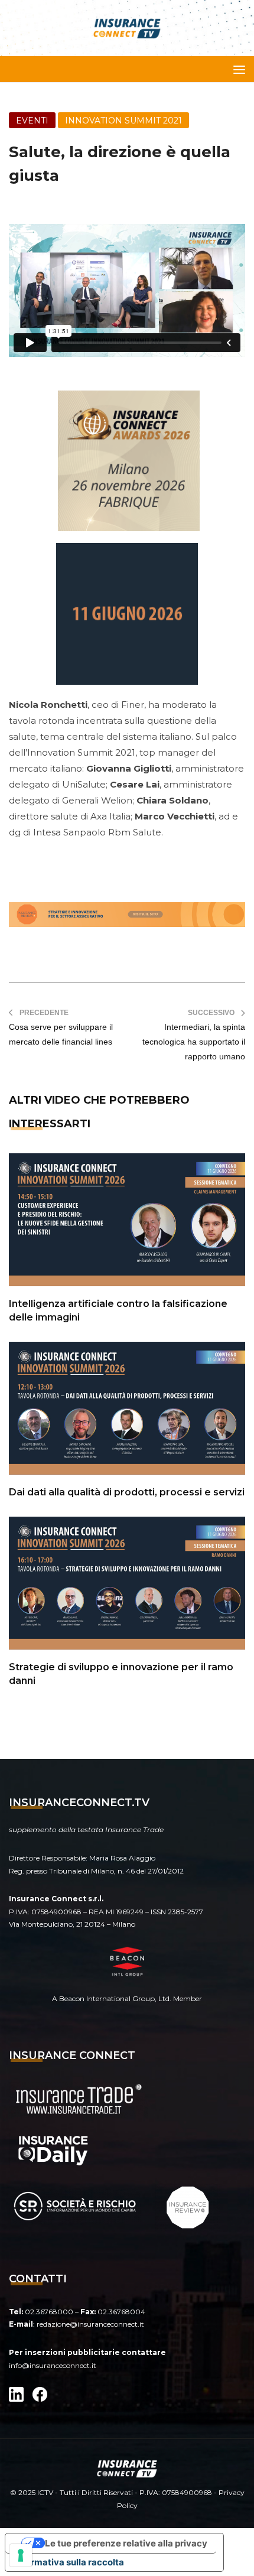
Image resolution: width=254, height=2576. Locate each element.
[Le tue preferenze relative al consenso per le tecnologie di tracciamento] (21, 2555)
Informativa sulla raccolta (69, 2562)
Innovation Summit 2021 (123, 121)
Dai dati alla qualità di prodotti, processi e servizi (127, 1492)
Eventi (32, 121)
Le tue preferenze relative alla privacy (126, 2543)
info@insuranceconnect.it (53, 2365)
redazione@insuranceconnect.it (90, 2324)
